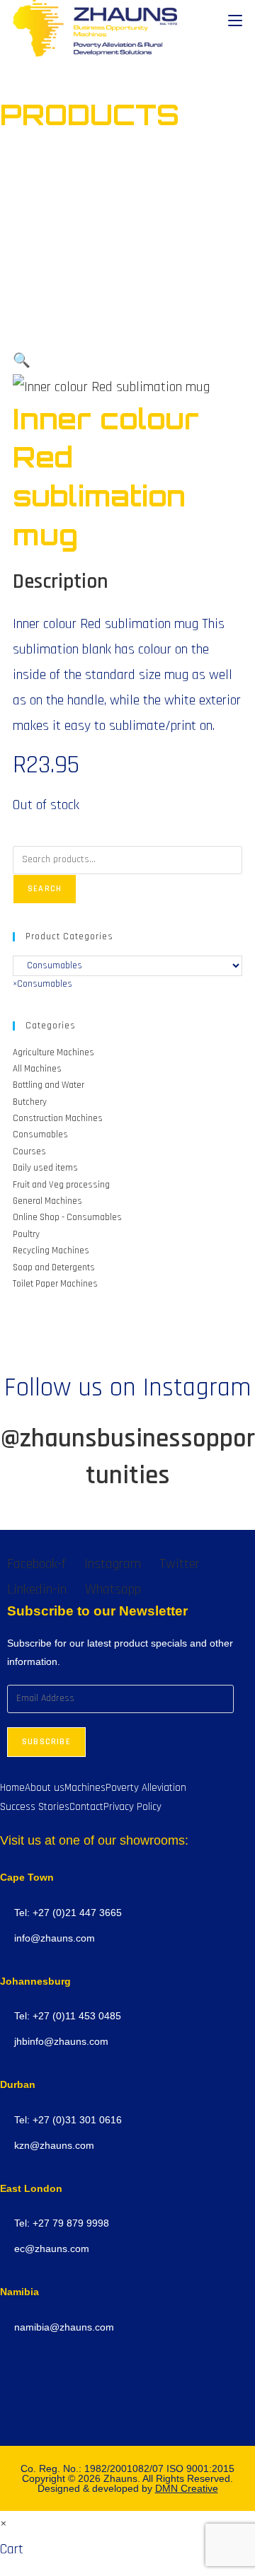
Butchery (30, 1102)
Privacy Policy (132, 1807)
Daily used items (45, 1168)
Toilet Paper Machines (55, 1284)
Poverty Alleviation (146, 1788)
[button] (22, 361)
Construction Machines (58, 1118)
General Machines (47, 1201)
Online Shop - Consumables (67, 1217)
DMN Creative (187, 2488)
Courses (29, 1151)
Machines (85, 1788)
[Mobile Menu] (235, 21)
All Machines (37, 1069)
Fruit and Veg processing (61, 1185)
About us (45, 1788)
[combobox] (42, 984)
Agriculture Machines (53, 1052)
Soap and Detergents (54, 1267)
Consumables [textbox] (42, 984)
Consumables (40, 1135)
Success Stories (35, 1807)
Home (12, 1788)
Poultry (26, 1234)
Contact (86, 1807)
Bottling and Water (49, 1085)
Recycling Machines (51, 1251)
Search (45, 889)
